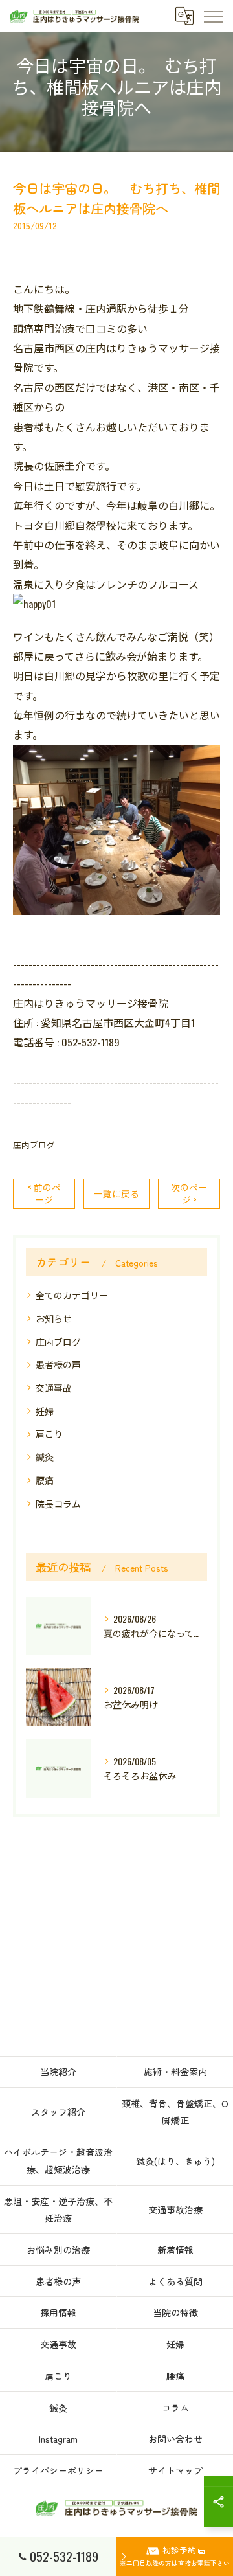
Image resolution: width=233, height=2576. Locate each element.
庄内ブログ (34, 1145)
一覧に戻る (116, 1193)
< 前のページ (44, 1193)
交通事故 (54, 1387)
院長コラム (58, 1503)
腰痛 (45, 1480)
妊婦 (45, 1411)
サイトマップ (175, 2470)
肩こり (49, 1433)
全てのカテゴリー (72, 1295)
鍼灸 (45, 1457)
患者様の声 (58, 1364)
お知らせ (54, 1318)
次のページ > (189, 1193)
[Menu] (213, 16)
